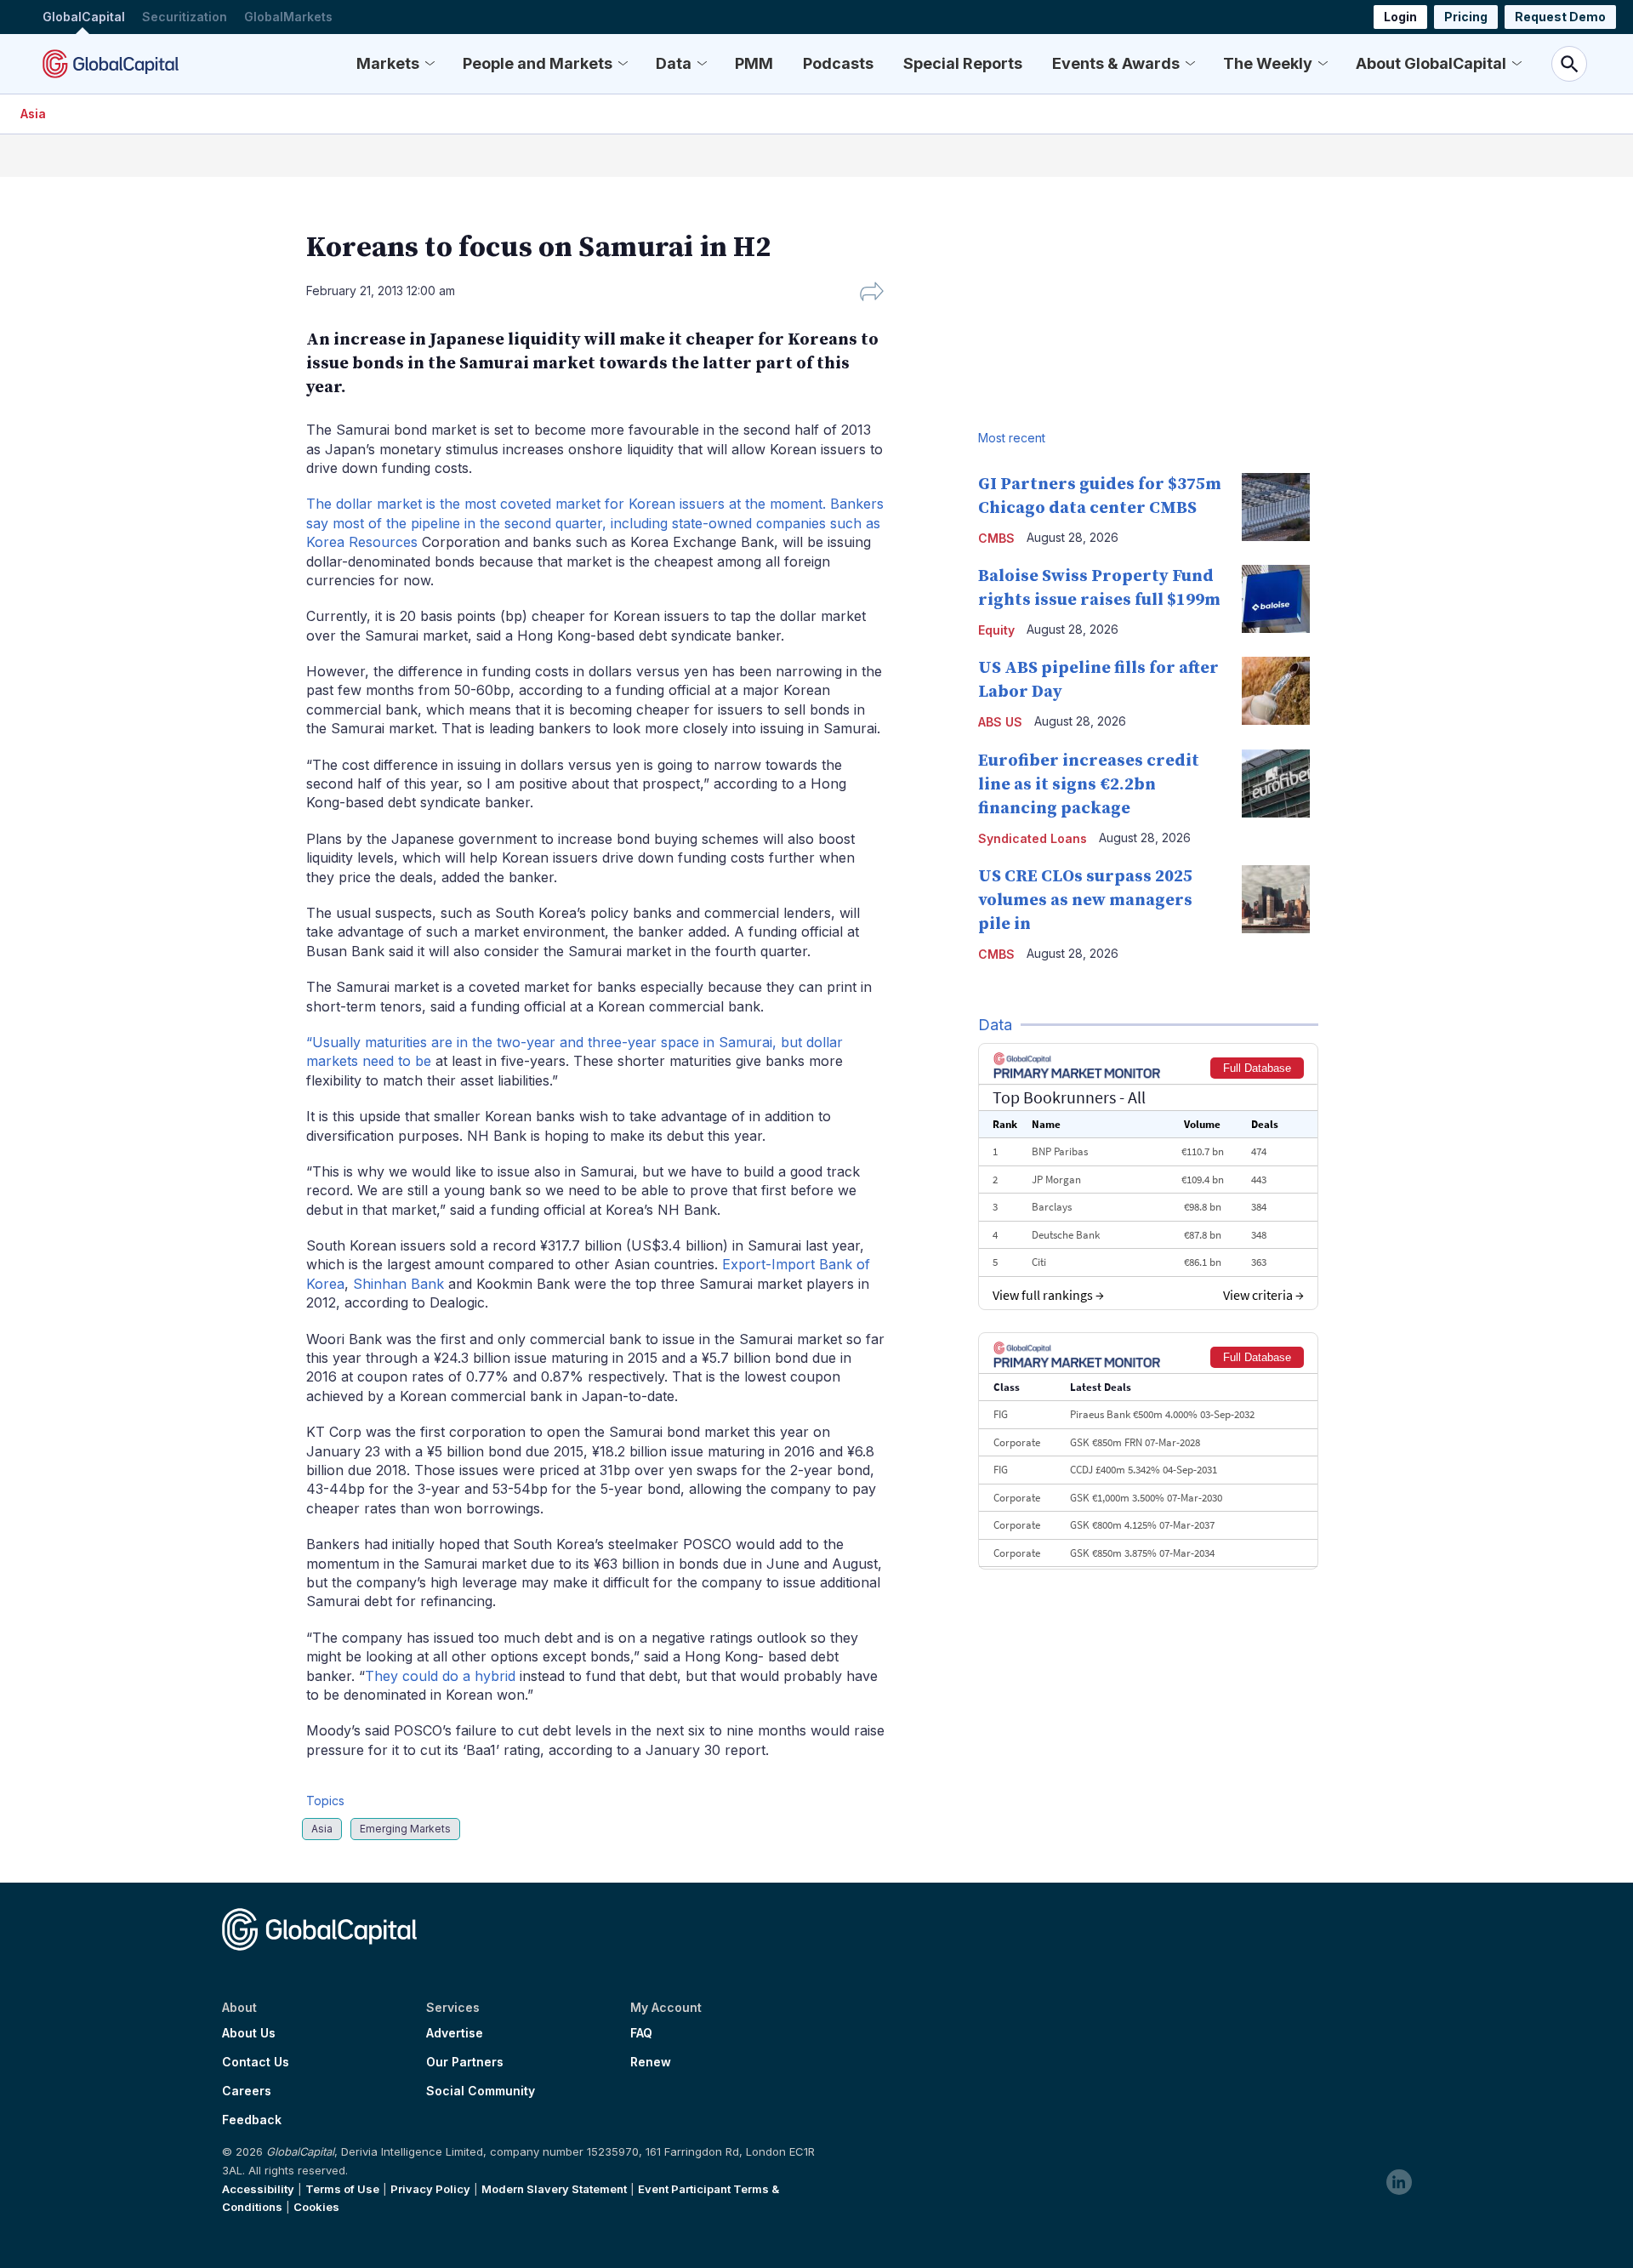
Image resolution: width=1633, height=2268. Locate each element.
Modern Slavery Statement (554, 2189)
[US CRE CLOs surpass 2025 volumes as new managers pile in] (1276, 899)
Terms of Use (342, 2189)
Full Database (1257, 1068)
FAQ (641, 2033)
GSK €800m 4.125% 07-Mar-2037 (1142, 1525)
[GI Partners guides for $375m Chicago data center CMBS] (1276, 507)
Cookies (316, 2207)
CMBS (996, 538)
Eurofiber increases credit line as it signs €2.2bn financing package (1089, 785)
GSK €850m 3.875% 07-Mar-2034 (1142, 1553)
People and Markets (538, 63)
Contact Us (256, 2062)
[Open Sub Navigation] (430, 64)
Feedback (252, 2120)
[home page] (111, 64)
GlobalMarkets (288, 17)
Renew (651, 2062)
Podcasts (838, 63)
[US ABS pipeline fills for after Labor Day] (1276, 691)
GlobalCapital (84, 17)
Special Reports (963, 63)
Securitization (185, 17)
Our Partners (465, 2062)
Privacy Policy (430, 2189)
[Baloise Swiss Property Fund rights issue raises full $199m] (1276, 599)
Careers (247, 2091)
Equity (996, 630)
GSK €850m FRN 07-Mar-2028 (1135, 1442)
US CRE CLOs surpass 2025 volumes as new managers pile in (1085, 900)
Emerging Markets (405, 1829)
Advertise (455, 2033)
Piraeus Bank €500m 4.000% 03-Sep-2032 (1162, 1414)
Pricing (1466, 17)
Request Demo (1560, 17)
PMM (754, 63)
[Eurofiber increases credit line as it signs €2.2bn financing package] (1276, 784)
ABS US (1000, 722)
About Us (249, 2033)
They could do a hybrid (440, 1676)
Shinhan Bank (398, 1284)
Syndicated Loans (1033, 838)
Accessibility (258, 2189)
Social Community (481, 2091)
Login (1400, 17)
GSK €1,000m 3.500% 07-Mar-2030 (1146, 1498)
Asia (33, 114)
